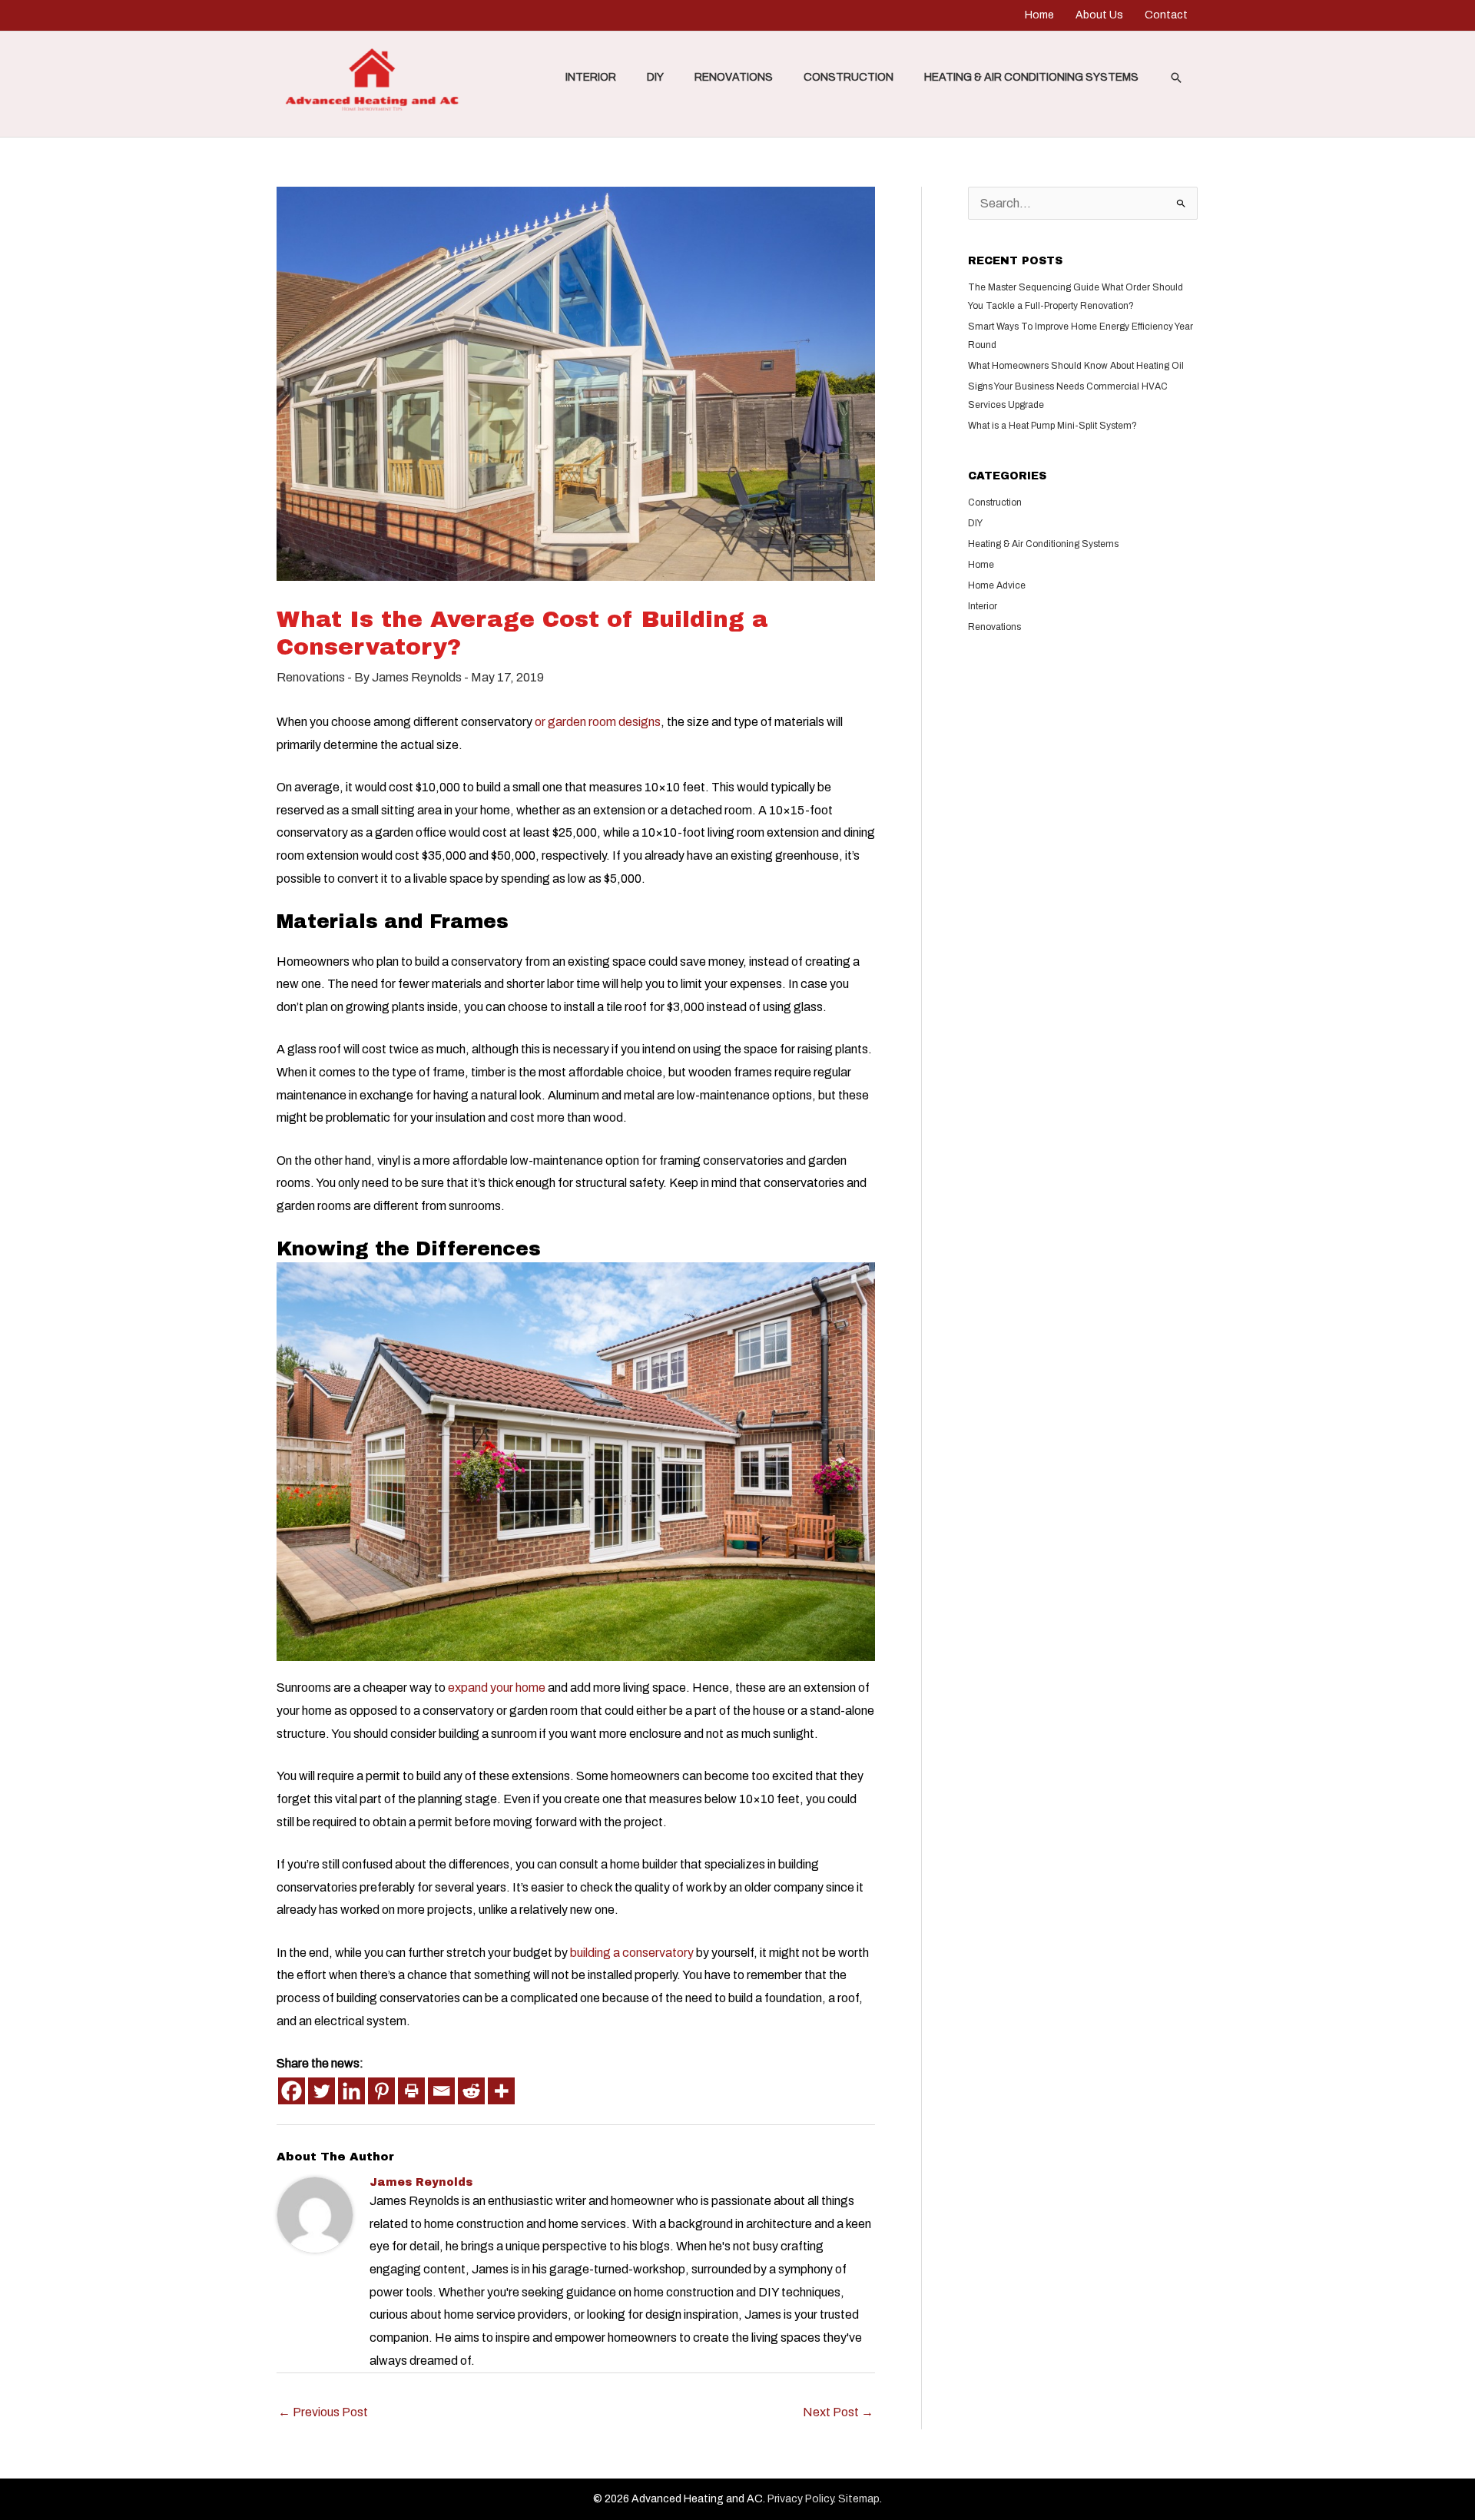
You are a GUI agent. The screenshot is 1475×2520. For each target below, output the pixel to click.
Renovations (734, 77)
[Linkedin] (351, 2091)
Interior (591, 77)
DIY (655, 77)
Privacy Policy (800, 2499)
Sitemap (859, 2499)
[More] (501, 2091)
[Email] (441, 2091)
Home (1039, 15)
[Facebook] (292, 2091)
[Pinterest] (381, 2091)
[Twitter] (322, 2091)
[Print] (411, 2091)
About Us (1099, 15)
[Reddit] (471, 2091)
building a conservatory (632, 1953)
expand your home (496, 1688)
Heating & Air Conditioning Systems (1031, 77)
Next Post (838, 2412)
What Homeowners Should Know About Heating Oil (1076, 366)
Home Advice (997, 585)
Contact (1166, 15)
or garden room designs (598, 722)
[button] (1176, 78)
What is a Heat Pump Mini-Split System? (1052, 426)
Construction (849, 77)
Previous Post (323, 2412)
